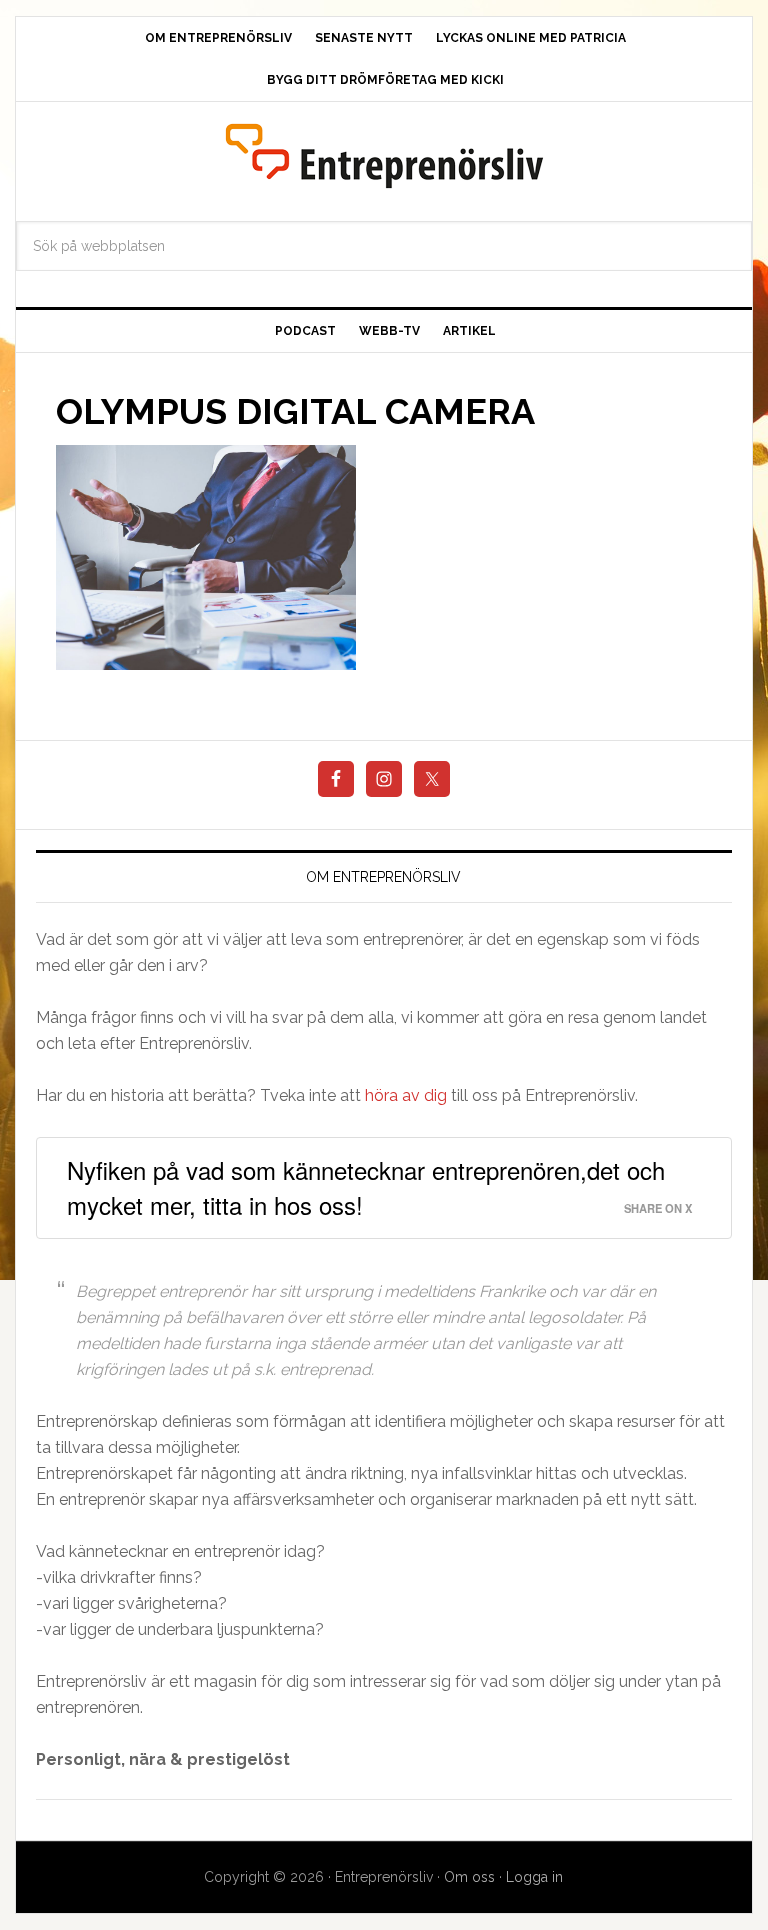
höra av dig (406, 1095)
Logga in (534, 1877)
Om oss (469, 1877)
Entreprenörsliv (383, 155)
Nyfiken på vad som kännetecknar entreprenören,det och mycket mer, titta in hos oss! (366, 1187)
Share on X (658, 1208)
